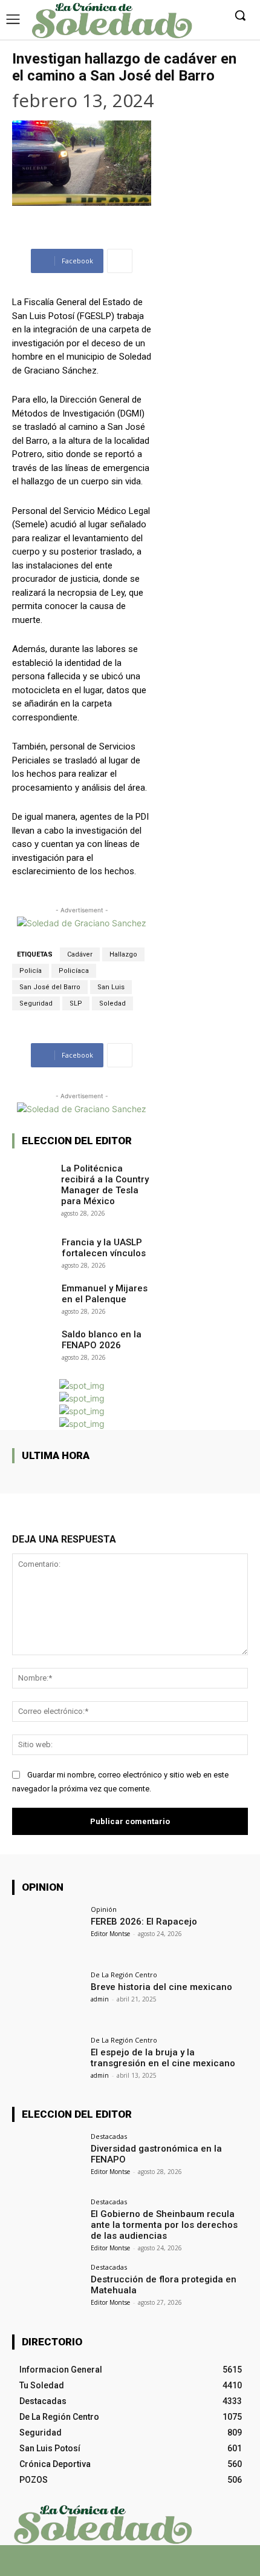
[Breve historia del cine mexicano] (47, 1998)
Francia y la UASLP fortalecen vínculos (104, 1248)
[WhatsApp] (141, 2565)
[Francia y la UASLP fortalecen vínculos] (33, 1249)
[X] (119, 2565)
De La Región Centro (124, 1975)
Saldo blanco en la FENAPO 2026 (102, 1340)
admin (100, 1999)
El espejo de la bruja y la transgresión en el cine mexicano (163, 2058)
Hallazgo (123, 954)
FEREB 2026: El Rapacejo (144, 1922)
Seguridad (36, 1003)
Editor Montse (110, 1934)
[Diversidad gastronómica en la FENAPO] (47, 2159)
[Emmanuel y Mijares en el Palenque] (33, 1295)
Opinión (104, 1909)
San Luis (111, 987)
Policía (31, 971)
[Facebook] (98, 2565)
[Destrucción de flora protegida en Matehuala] (47, 2290)
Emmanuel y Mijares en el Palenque (105, 1294)
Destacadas (109, 2136)
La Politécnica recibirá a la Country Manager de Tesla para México (105, 1185)
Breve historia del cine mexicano (161, 1987)
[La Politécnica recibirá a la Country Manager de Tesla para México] (33, 1175)
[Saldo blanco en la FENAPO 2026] (33, 1341)
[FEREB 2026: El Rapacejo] (47, 1932)
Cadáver (80, 954)
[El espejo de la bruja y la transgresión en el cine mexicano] (47, 2063)
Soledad (112, 1003)
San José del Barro (50, 987)
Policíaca (74, 971)
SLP (76, 1003)
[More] (120, 261)
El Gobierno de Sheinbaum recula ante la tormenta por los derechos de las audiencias (164, 2225)
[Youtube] (162, 2565)
